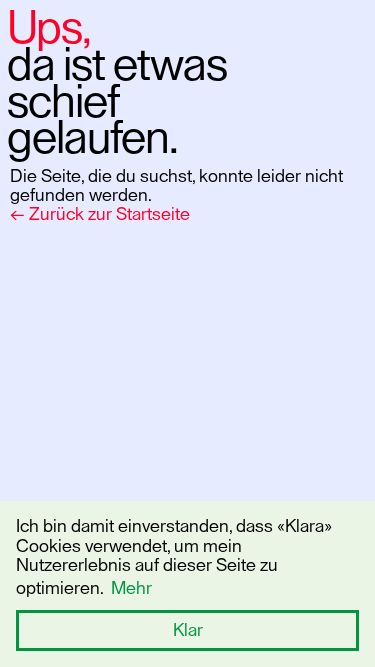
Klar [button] (188, 630)
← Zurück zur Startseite (100, 214)
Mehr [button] (131, 588)
